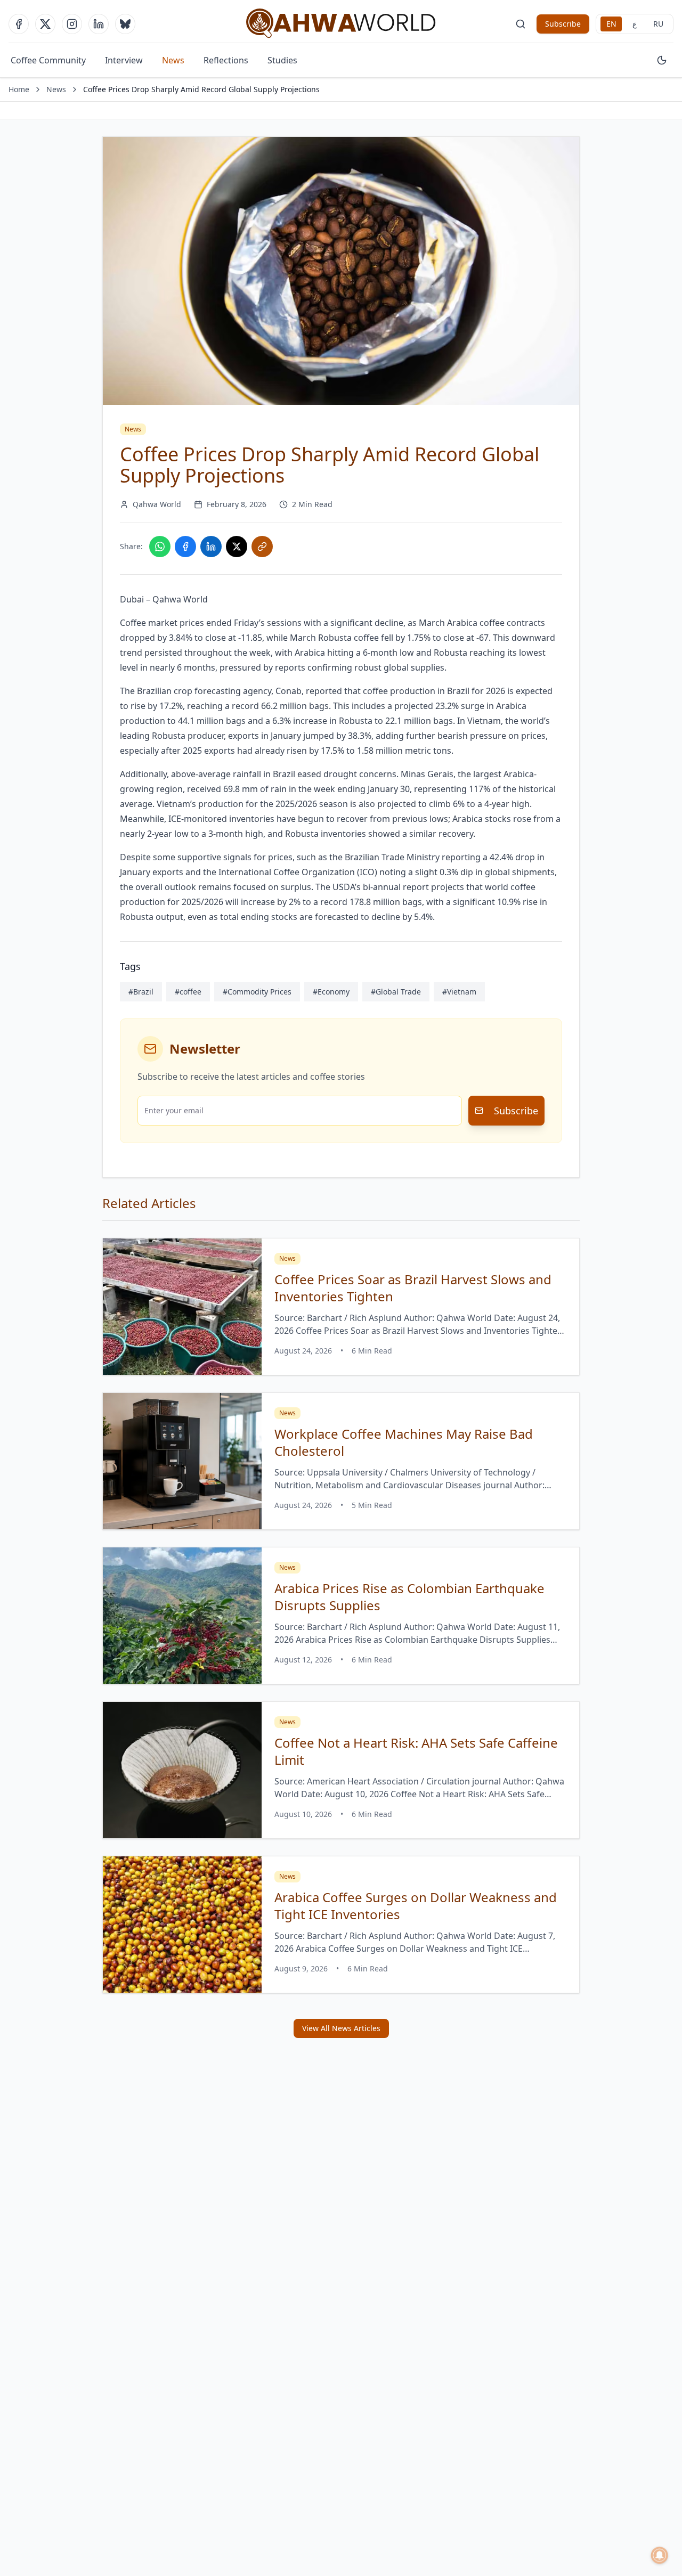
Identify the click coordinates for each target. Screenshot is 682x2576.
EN (611, 24)
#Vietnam (459, 992)
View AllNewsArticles (341, 2028)
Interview (124, 60)
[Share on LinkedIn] (211, 547)
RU (658, 24)
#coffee (188, 992)
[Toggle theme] (662, 60)
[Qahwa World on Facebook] (19, 24)
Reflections (226, 60)
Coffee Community (48, 60)
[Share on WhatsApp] (160, 547)
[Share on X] (237, 547)
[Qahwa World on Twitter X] (45, 24)
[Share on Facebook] (185, 547)
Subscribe (563, 24)
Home (19, 89)
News (173, 60)
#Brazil (141, 992)
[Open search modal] (521, 24)
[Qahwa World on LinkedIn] (99, 24)
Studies (282, 60)
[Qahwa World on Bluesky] (125, 24)
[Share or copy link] (262, 547)
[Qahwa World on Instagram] (72, 24)
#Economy (331, 992)
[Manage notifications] (660, 2555)
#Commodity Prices (257, 992)
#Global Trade (396, 992)
